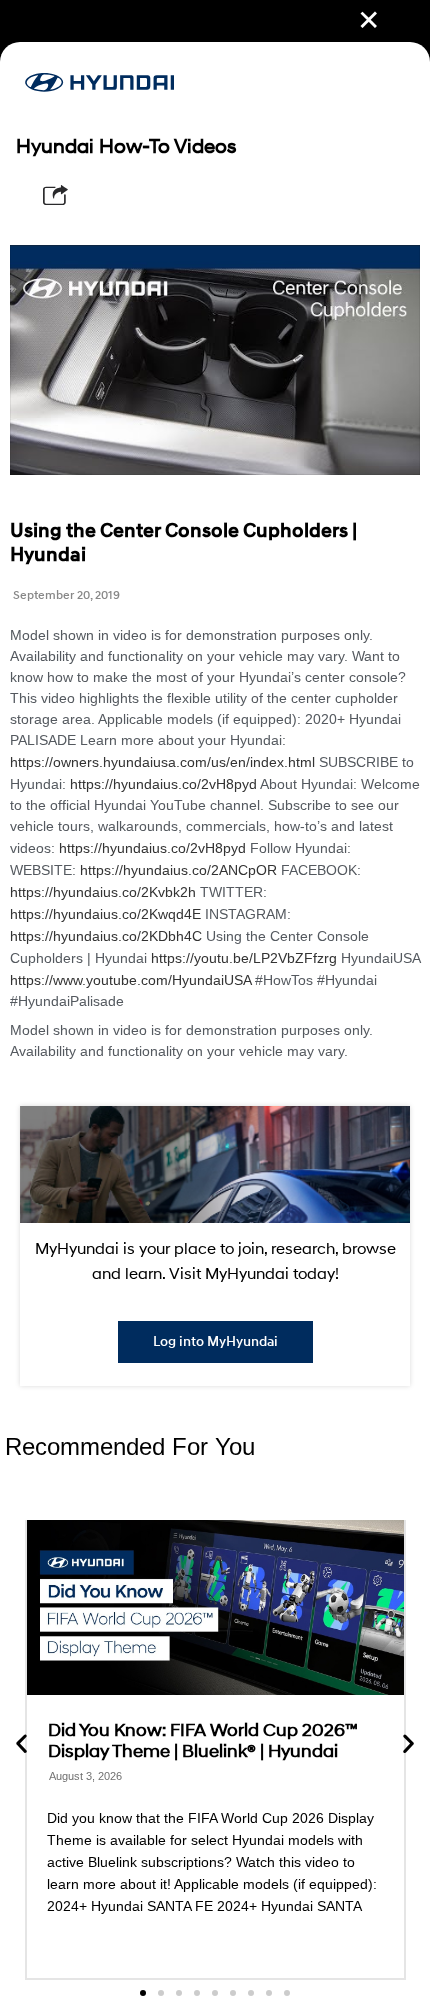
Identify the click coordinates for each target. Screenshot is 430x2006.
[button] (21, 1742)
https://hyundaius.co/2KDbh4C (106, 936)
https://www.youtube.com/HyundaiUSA (130, 980)
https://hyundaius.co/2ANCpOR (178, 870)
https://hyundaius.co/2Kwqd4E (105, 914)
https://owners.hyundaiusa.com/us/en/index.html (162, 762)
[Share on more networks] (56, 195)
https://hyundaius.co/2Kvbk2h (103, 892)
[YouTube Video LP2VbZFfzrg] (215, 360)
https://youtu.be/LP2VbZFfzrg (244, 958)
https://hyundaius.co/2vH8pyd (163, 784)
